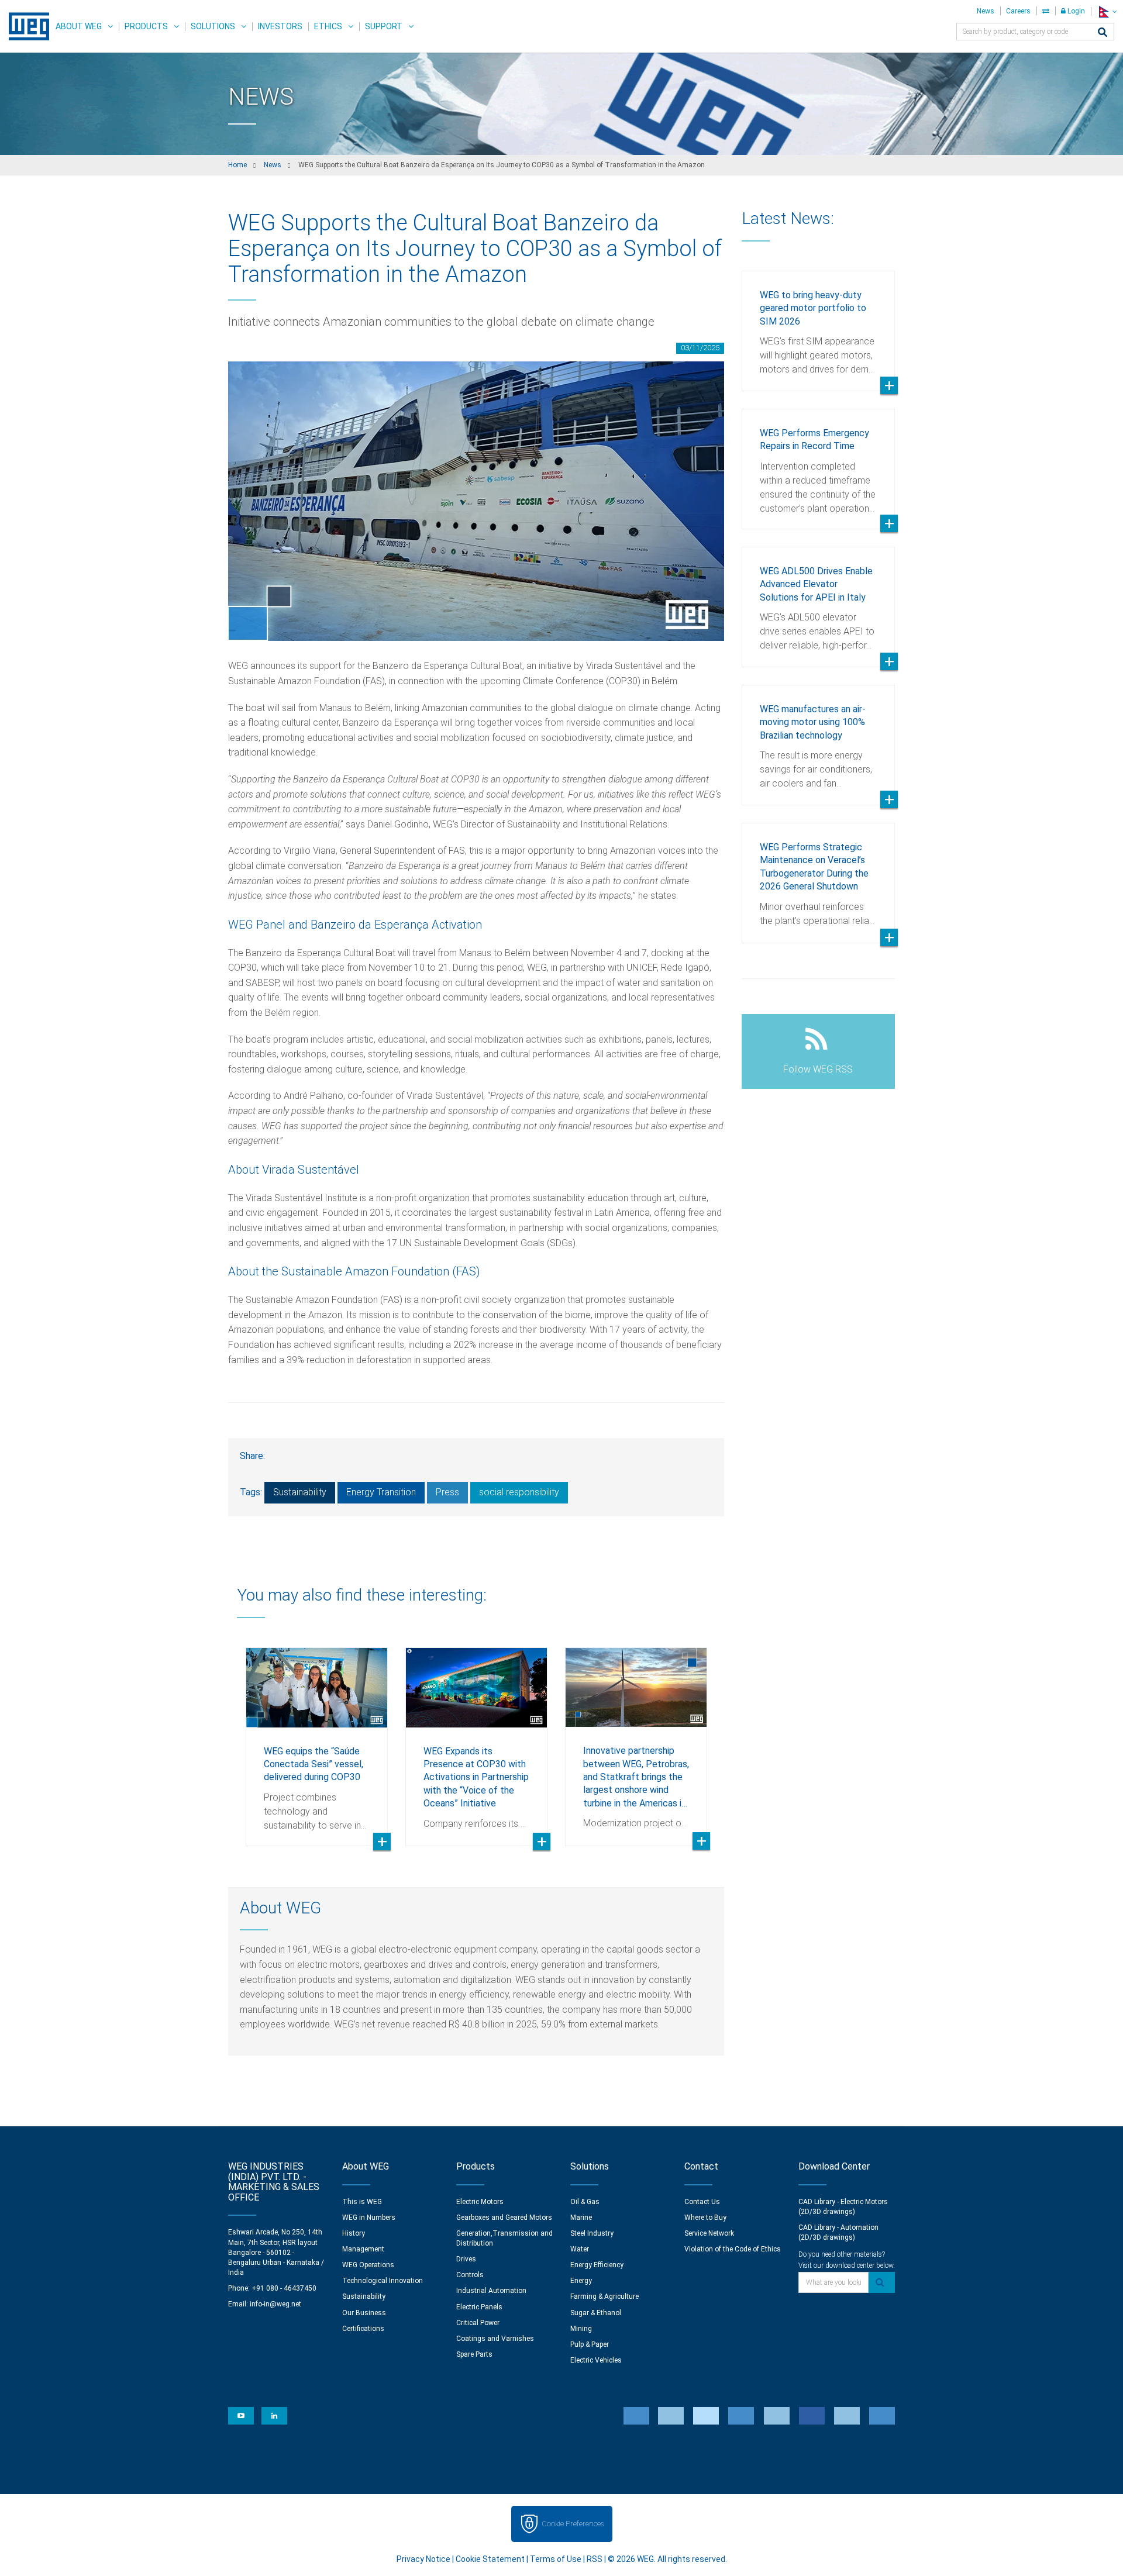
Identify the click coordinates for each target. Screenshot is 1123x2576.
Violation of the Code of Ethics (733, 2249)
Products (146, 26)
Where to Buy (705, 2218)
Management (363, 2249)
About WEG (79, 26)
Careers (1018, 11)
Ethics (328, 26)
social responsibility (519, 1492)
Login (1075, 11)
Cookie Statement (490, 2559)
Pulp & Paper (590, 2344)
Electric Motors (480, 2202)
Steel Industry (592, 2233)
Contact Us (702, 2202)
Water (580, 2249)
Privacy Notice (423, 2559)
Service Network (709, 2233)
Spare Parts (474, 2354)
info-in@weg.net (275, 2304)
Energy (581, 2281)
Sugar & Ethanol (596, 2313)
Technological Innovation (383, 2281)
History (354, 2233)
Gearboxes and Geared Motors (504, 2218)
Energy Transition (381, 1492)
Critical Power (478, 2323)
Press (447, 1492)
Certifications (363, 2329)
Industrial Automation (491, 2291)
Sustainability (300, 1492)
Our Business (364, 2313)
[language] (1107, 11)
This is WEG (362, 2202)
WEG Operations (368, 2265)
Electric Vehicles (596, 2360)
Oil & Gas (585, 2202)
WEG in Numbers (369, 2218)
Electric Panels (479, 2307)
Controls (470, 2275)
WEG (25, 26)
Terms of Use (556, 2559)
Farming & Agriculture (604, 2296)
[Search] (1103, 33)
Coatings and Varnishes (495, 2339)
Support (384, 26)
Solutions (213, 26)
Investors (280, 26)
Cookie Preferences (573, 2524)
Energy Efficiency (597, 2265)
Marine (581, 2218)
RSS (595, 2559)
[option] (317, 1738)
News (986, 11)
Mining (581, 2329)
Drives (466, 2259)
